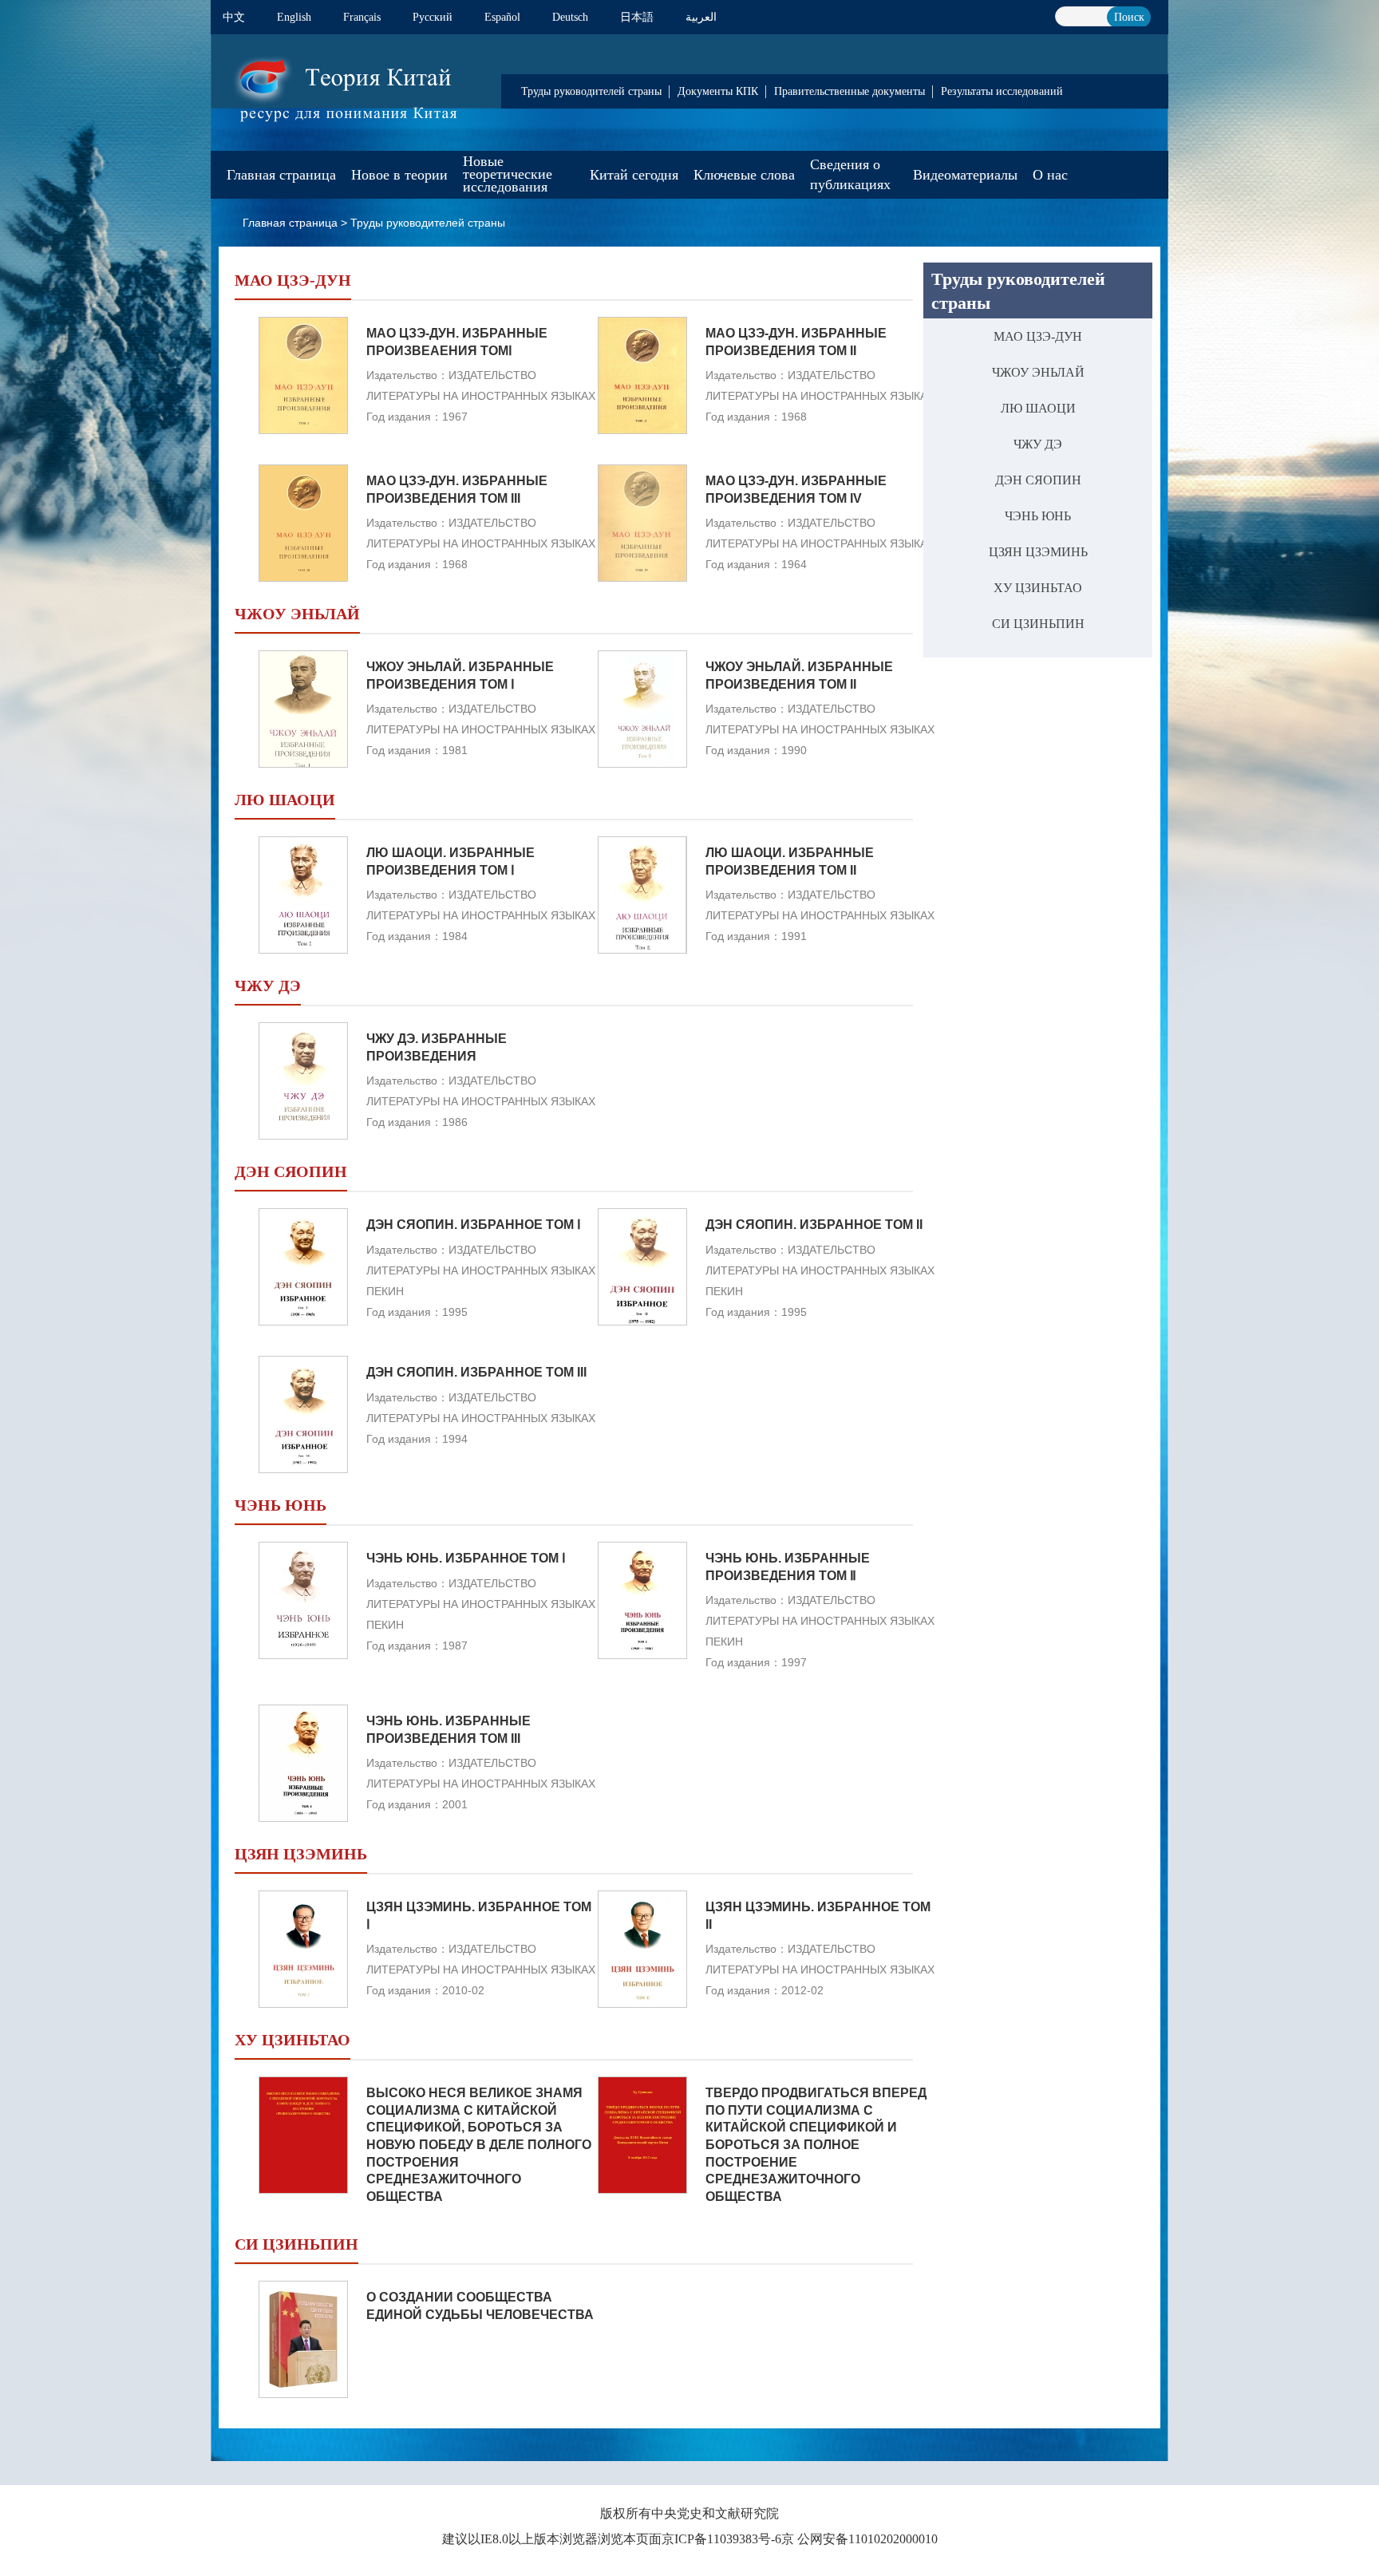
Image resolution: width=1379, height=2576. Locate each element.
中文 (234, 17)
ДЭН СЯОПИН (1038, 480)
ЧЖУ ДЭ (1038, 444)
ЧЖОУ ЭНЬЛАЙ (1038, 372)
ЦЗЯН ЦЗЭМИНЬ (1038, 552)
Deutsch (570, 17)
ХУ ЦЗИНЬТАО (1038, 588)
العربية (701, 17)
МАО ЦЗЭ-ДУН (1038, 336)
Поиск (1129, 17)
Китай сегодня (634, 175)
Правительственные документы (850, 91)
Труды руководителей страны (591, 91)
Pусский (433, 17)
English (294, 17)
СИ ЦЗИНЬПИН (1038, 624)
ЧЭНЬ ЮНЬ (1038, 516)
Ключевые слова (744, 175)
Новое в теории (399, 175)
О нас (1050, 175)
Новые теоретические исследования (508, 174)
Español (502, 17)
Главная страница (281, 175)
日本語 (637, 17)
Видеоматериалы (965, 175)
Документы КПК (718, 91)
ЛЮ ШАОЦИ (1038, 408)
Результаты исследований (1002, 91)
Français (362, 17)
